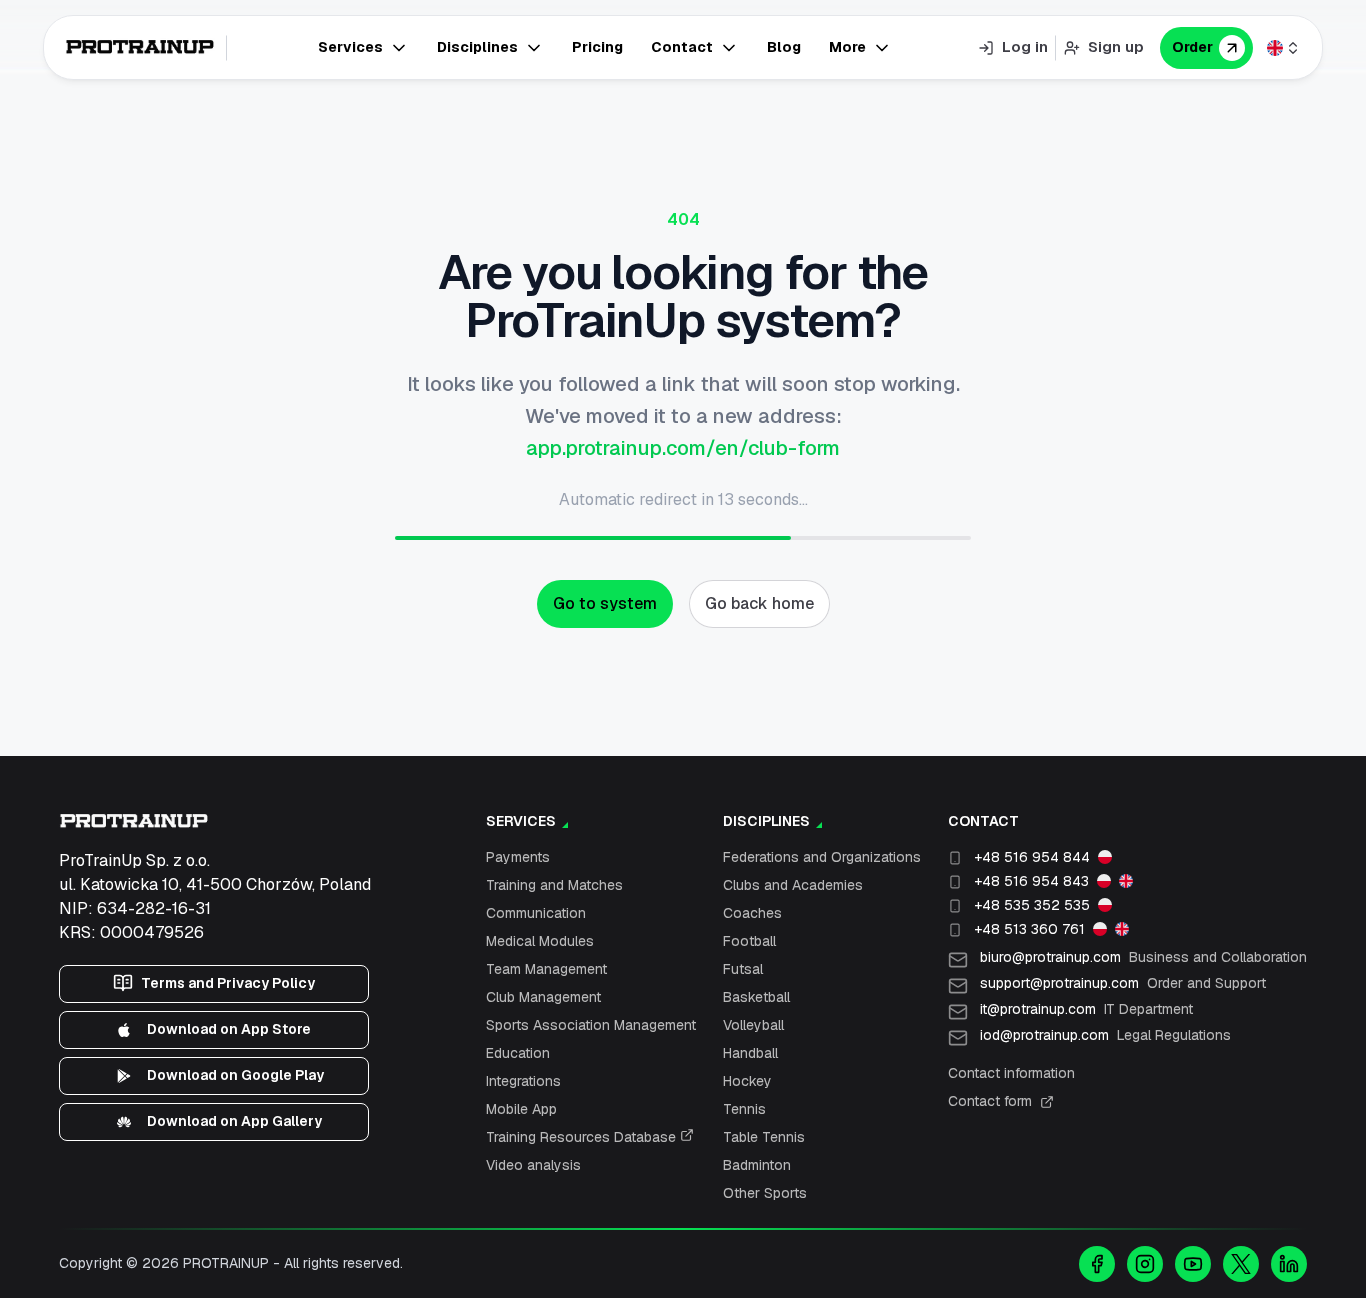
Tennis (744, 1109)
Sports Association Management (591, 1025)
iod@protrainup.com (1105, 1035)
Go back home (759, 603)
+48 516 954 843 (1031, 881)
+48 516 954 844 (1032, 857)
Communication (536, 913)
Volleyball (753, 1025)
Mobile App (521, 1109)
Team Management (546, 969)
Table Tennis (764, 1137)
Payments (518, 857)
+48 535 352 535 (1032, 905)
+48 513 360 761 (1029, 929)
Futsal (743, 969)
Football (749, 941)
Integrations (523, 1081)
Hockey (747, 1081)
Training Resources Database (583, 1137)
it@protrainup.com (1086, 1009)
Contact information (1011, 1073)
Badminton (757, 1165)
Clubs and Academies (793, 885)
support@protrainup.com (1123, 983)
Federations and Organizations (822, 857)
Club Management (543, 997)
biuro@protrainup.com (1143, 957)
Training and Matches (554, 885)
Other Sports (765, 1193)
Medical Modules (540, 941)
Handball (750, 1053)
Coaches (752, 913)
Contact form (990, 1101)
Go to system (605, 603)
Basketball (756, 997)
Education (518, 1053)
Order (1192, 47)
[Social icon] (1097, 1264)
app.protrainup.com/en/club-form (683, 448)
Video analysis (533, 1165)
